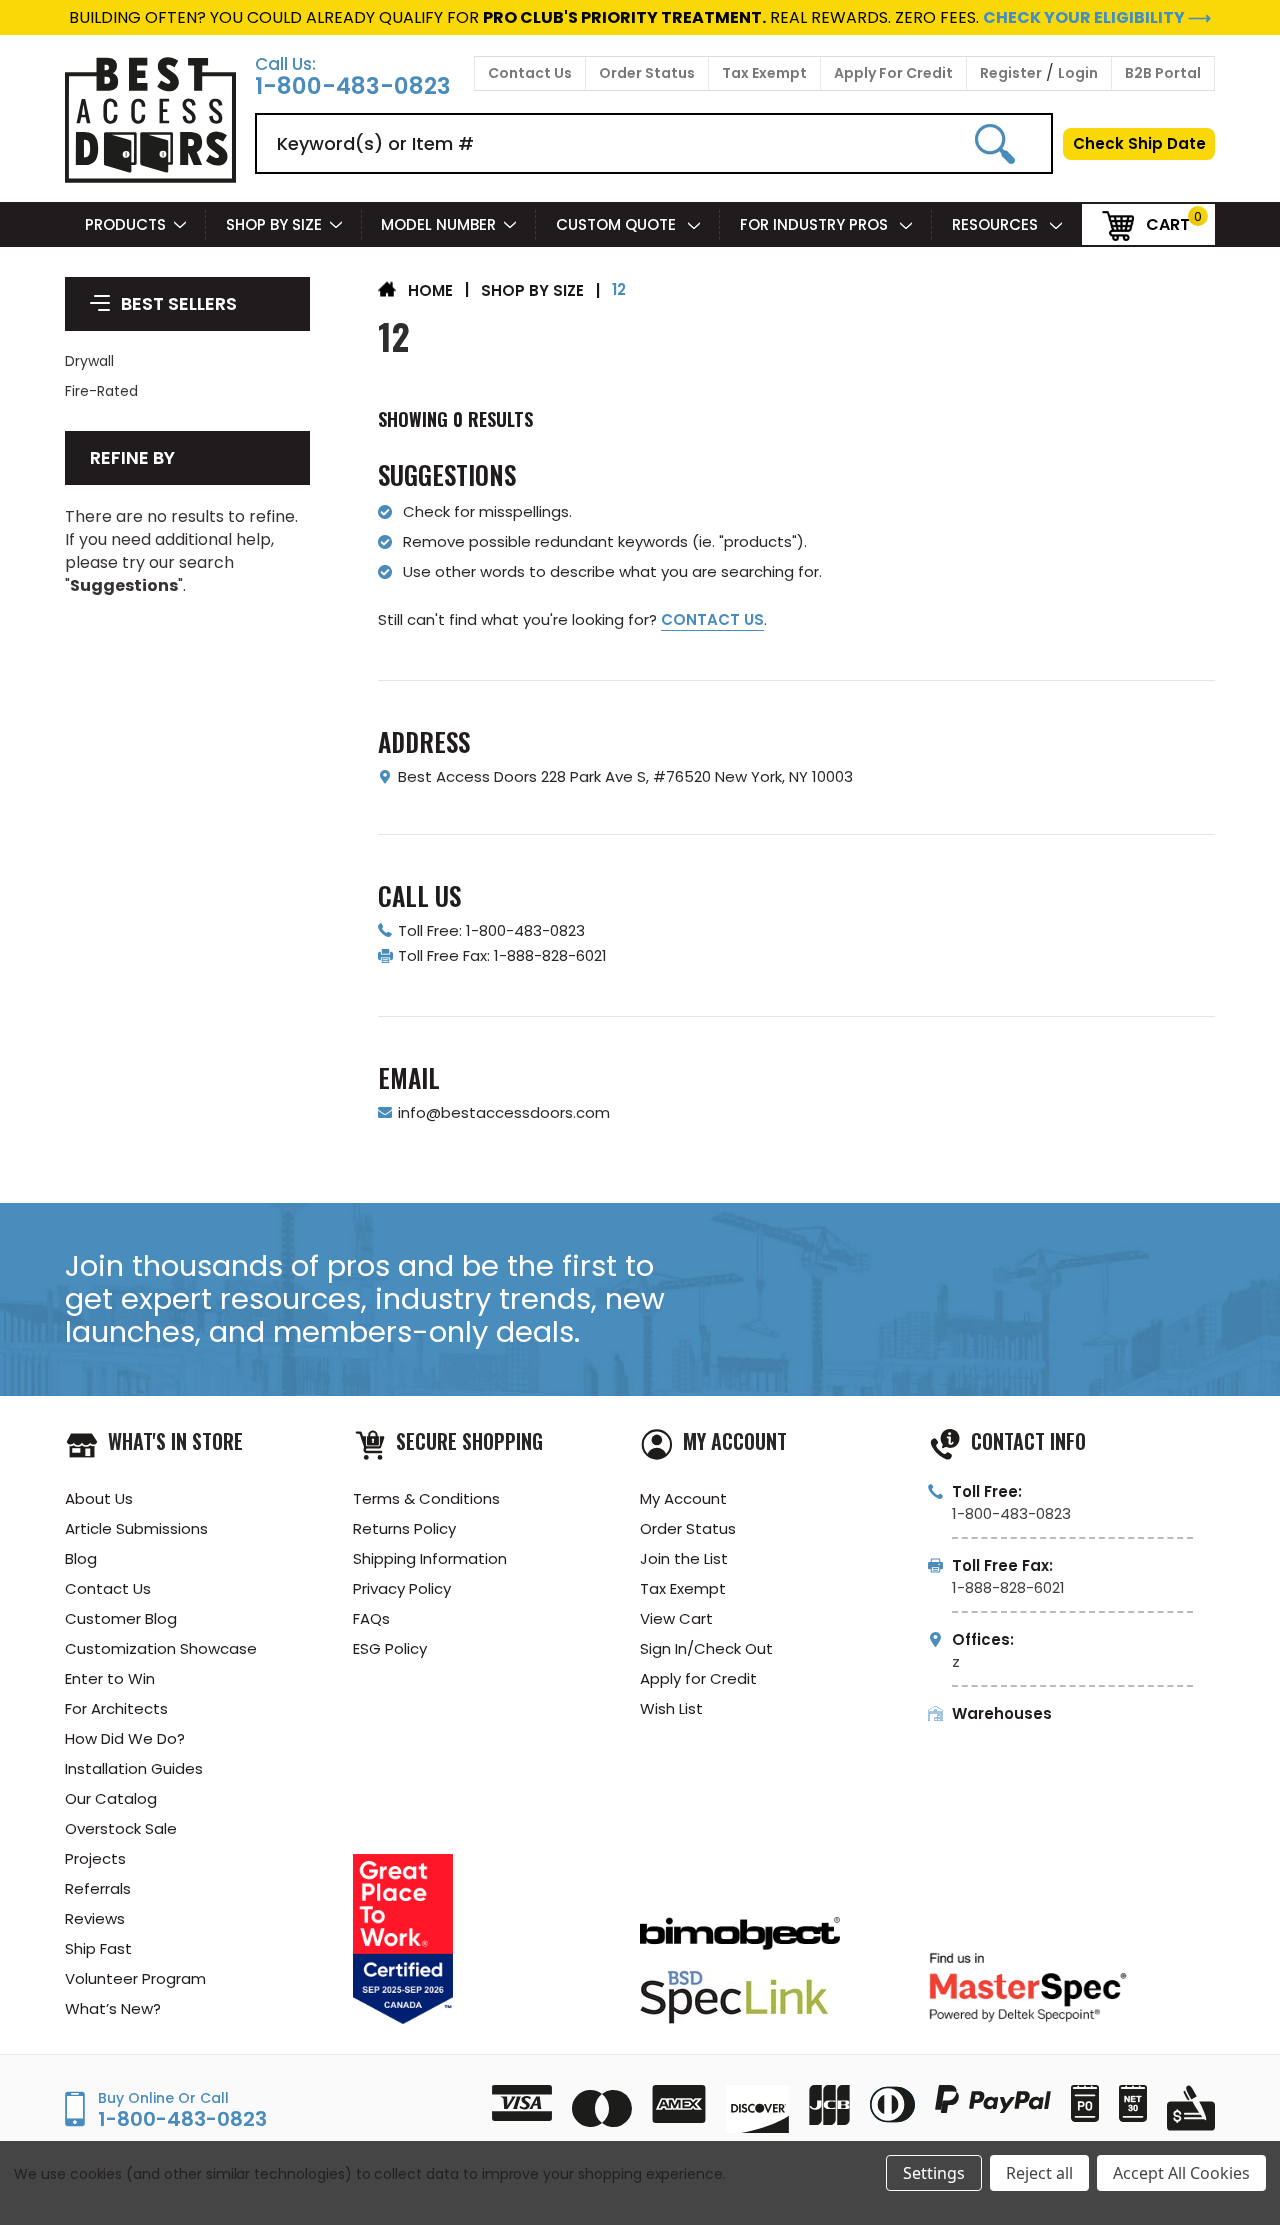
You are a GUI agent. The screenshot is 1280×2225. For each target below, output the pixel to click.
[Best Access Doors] (150, 179)
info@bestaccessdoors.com (504, 1112)
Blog (81, 1558)
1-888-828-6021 (1008, 1587)
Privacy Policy (402, 1588)
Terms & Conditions (426, 1498)
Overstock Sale (121, 1828)
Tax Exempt (764, 73)
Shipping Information (430, 1558)
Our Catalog (111, 1798)
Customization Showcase (161, 1648)
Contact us (712, 619)
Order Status (647, 73)
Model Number (438, 224)
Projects (95, 1858)
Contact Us (530, 73)
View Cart (676, 1618)
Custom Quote (618, 224)
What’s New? (113, 2008)
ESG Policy (390, 1648)
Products (125, 224)
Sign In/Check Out (706, 1648)
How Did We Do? (125, 1738)
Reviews (95, 1918)
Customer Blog (121, 1618)
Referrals (98, 1888)
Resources (997, 224)
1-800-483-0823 (353, 86)
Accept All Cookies (1181, 2173)
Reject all (1039, 2173)
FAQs (371, 1618)
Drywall (89, 361)
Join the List (684, 1558)
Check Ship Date (1139, 143)
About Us (99, 1498)
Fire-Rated (101, 391)
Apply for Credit (698, 1678)
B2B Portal (1163, 73)
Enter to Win (110, 1678)
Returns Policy (404, 1528)
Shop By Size (274, 224)
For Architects (116, 1708)
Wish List (671, 1708)
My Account (683, 1498)
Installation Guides (134, 1768)
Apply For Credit (893, 73)
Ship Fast (98, 1948)
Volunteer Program (135, 1978)
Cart (1168, 223)
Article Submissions (136, 1528)
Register (1011, 73)
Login (1078, 73)
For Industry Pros (816, 224)
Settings (934, 2173)
